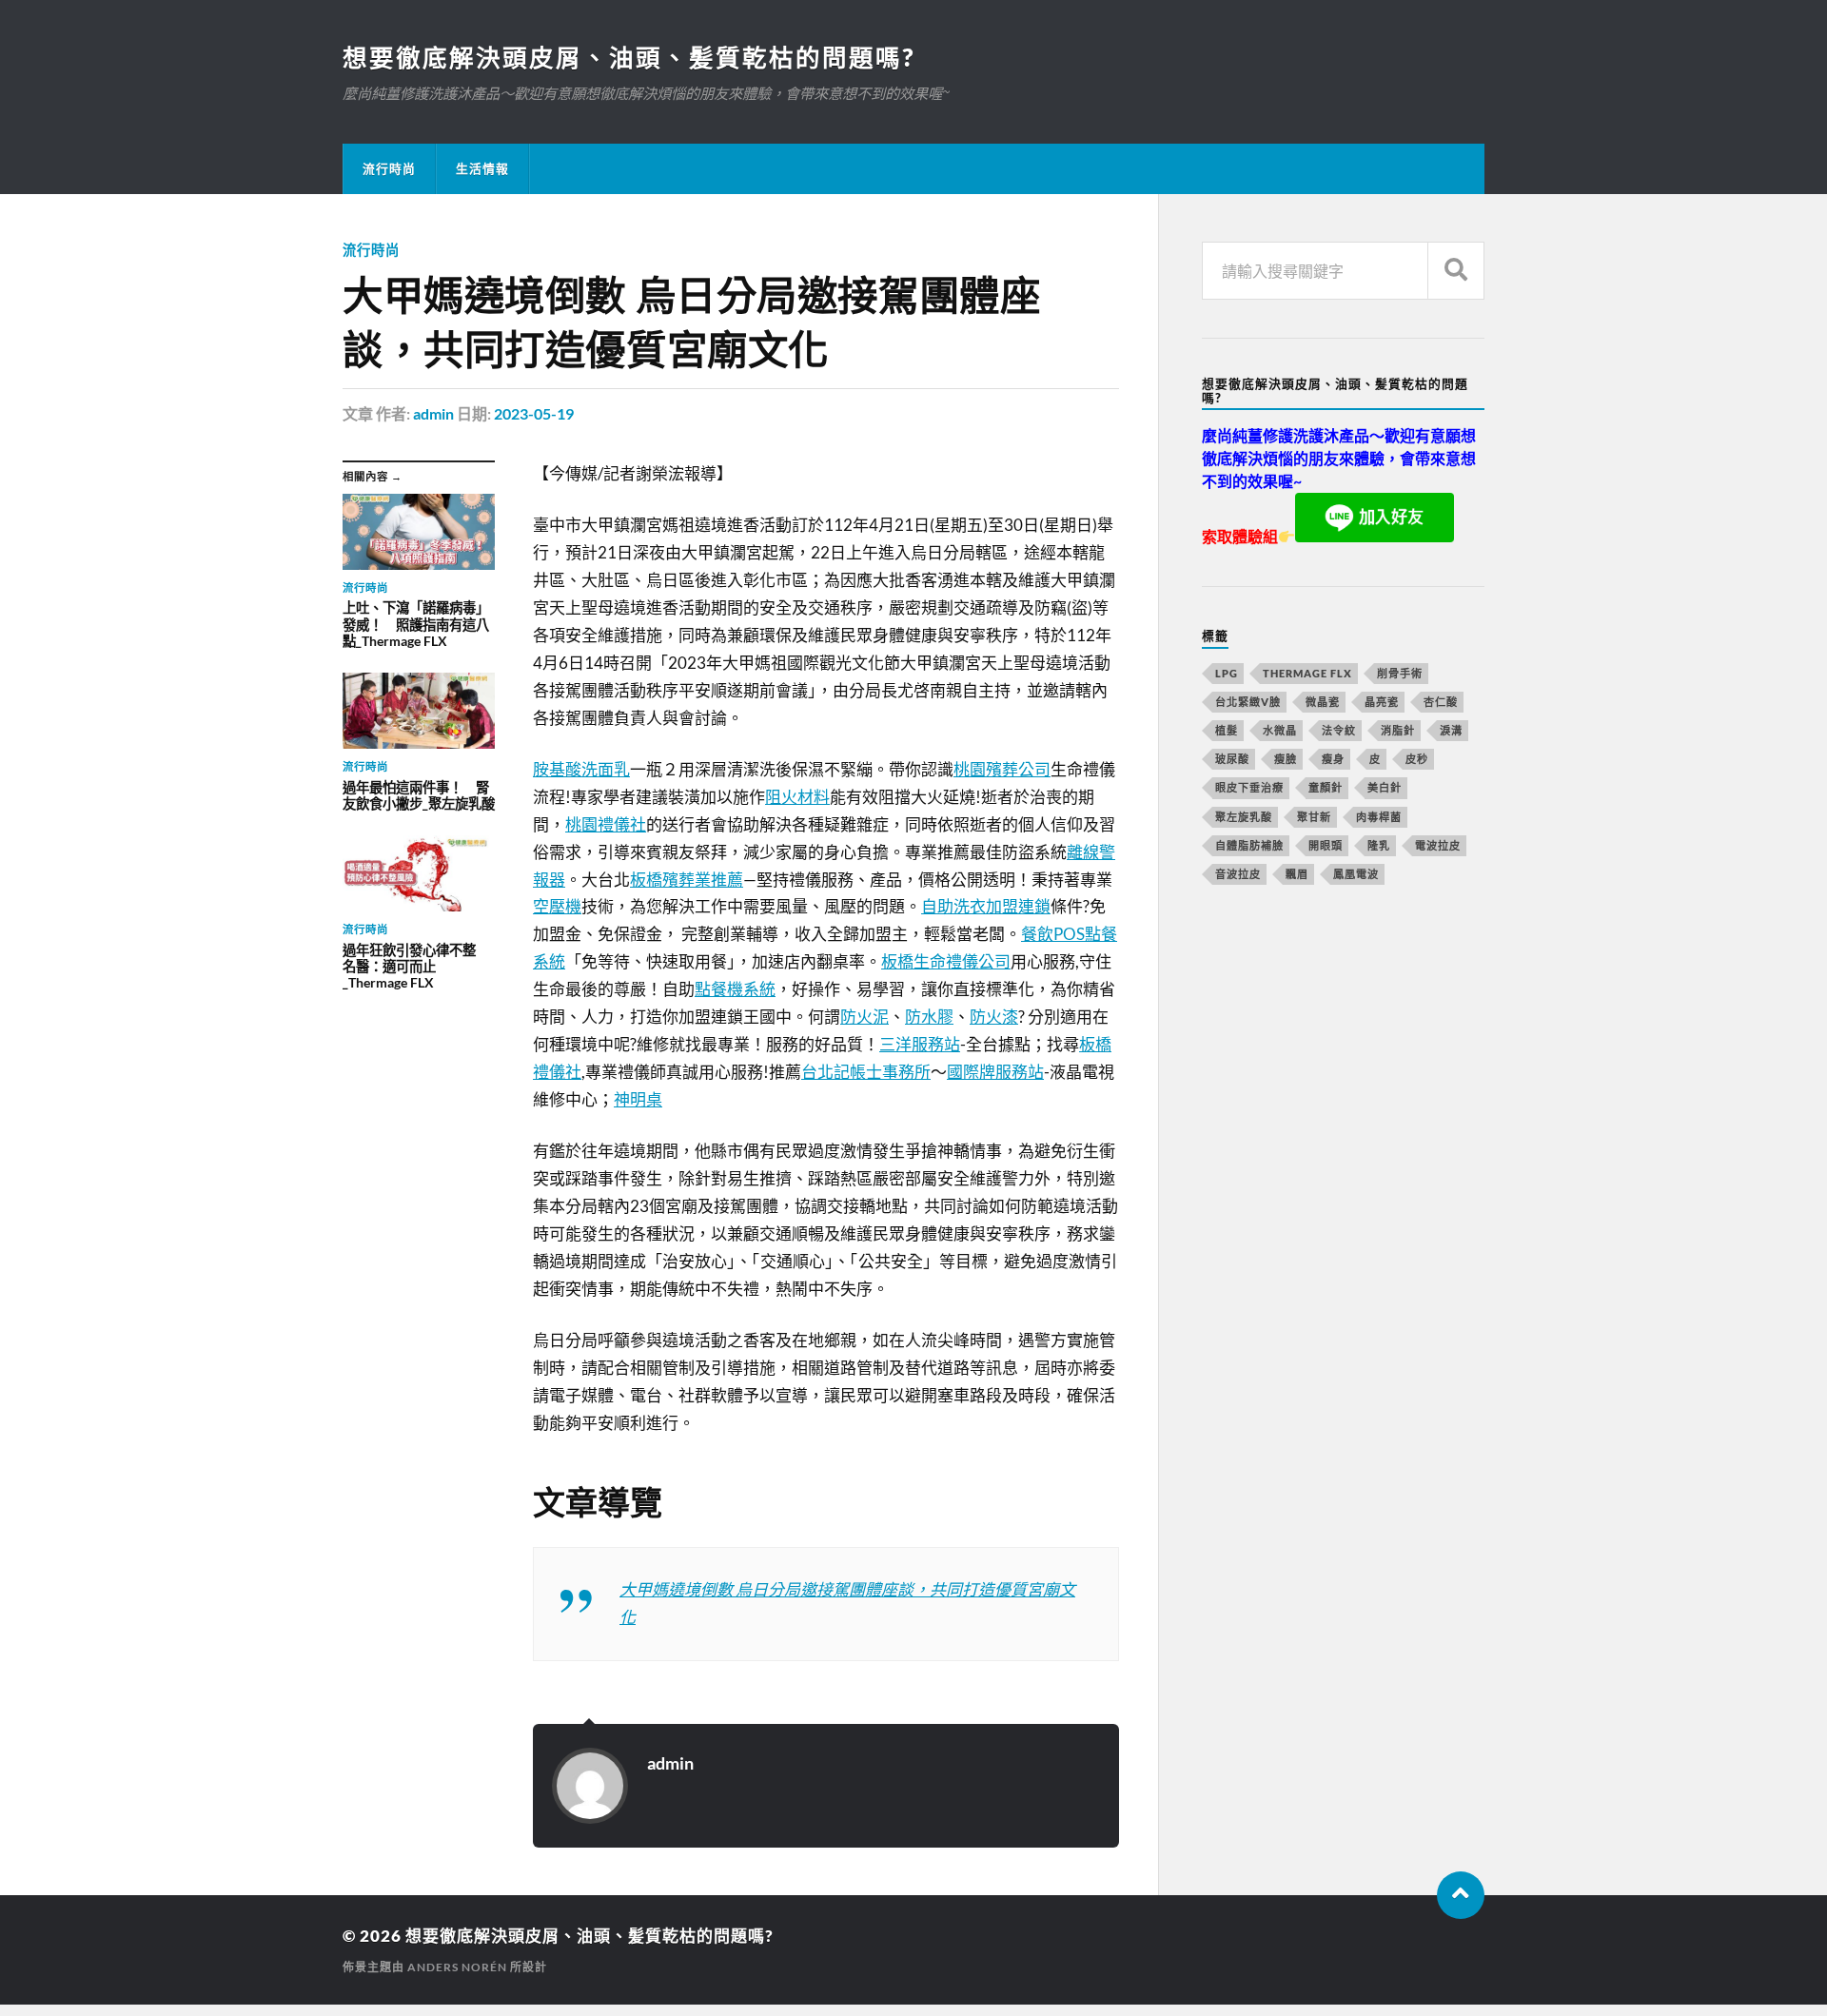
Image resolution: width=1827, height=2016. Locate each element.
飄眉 (1297, 874)
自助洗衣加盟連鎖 (986, 906)
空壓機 (557, 906)
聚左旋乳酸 (1244, 817)
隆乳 (1379, 845)
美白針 (1385, 787)
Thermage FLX (1307, 673)
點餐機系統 (735, 989)
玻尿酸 (1232, 759)
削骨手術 (1400, 673)
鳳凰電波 (1356, 874)
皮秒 (1417, 759)
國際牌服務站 (995, 1072)
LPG (1227, 673)
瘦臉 (1286, 759)
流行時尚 (389, 168)
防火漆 (994, 1017)
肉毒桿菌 (1379, 817)
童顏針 (1326, 787)
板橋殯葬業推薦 (687, 880)
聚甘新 (1314, 817)
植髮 (1227, 730)
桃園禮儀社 (606, 824)
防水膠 (929, 1017)
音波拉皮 (1238, 874)
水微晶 (1280, 730)
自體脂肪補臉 (1249, 845)
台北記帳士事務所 (866, 1072)
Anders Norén (457, 1967)
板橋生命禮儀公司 (946, 961)
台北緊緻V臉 (1248, 702)
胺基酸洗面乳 (581, 769)
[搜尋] (1456, 271)
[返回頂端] (1461, 1895)
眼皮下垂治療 (1249, 787)
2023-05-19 (534, 413)
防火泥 (864, 1017)
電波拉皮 (1438, 845)
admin (433, 413)
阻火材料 (797, 797)
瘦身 (1333, 759)
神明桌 (638, 1099)
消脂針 (1398, 730)
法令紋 (1339, 730)
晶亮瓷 (1382, 702)
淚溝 (1451, 730)
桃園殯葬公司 (1002, 769)
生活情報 (482, 168)
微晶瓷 (1323, 702)
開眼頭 (1326, 845)
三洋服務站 (920, 1044)
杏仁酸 (1441, 702)
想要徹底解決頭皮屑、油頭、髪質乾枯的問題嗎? (629, 57)
